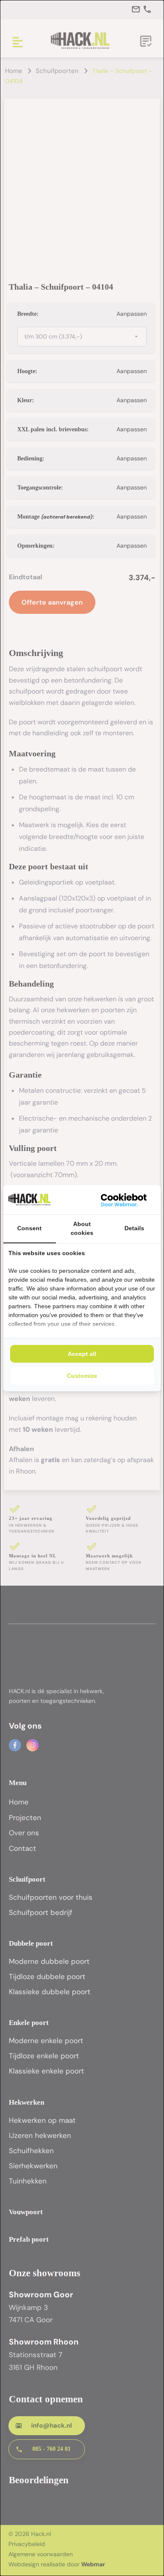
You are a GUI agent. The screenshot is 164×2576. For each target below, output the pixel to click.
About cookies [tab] (82, 1228)
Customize (82, 1376)
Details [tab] (134, 1228)
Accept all (82, 1354)
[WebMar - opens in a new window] (124, 1200)
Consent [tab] (29, 1228)
